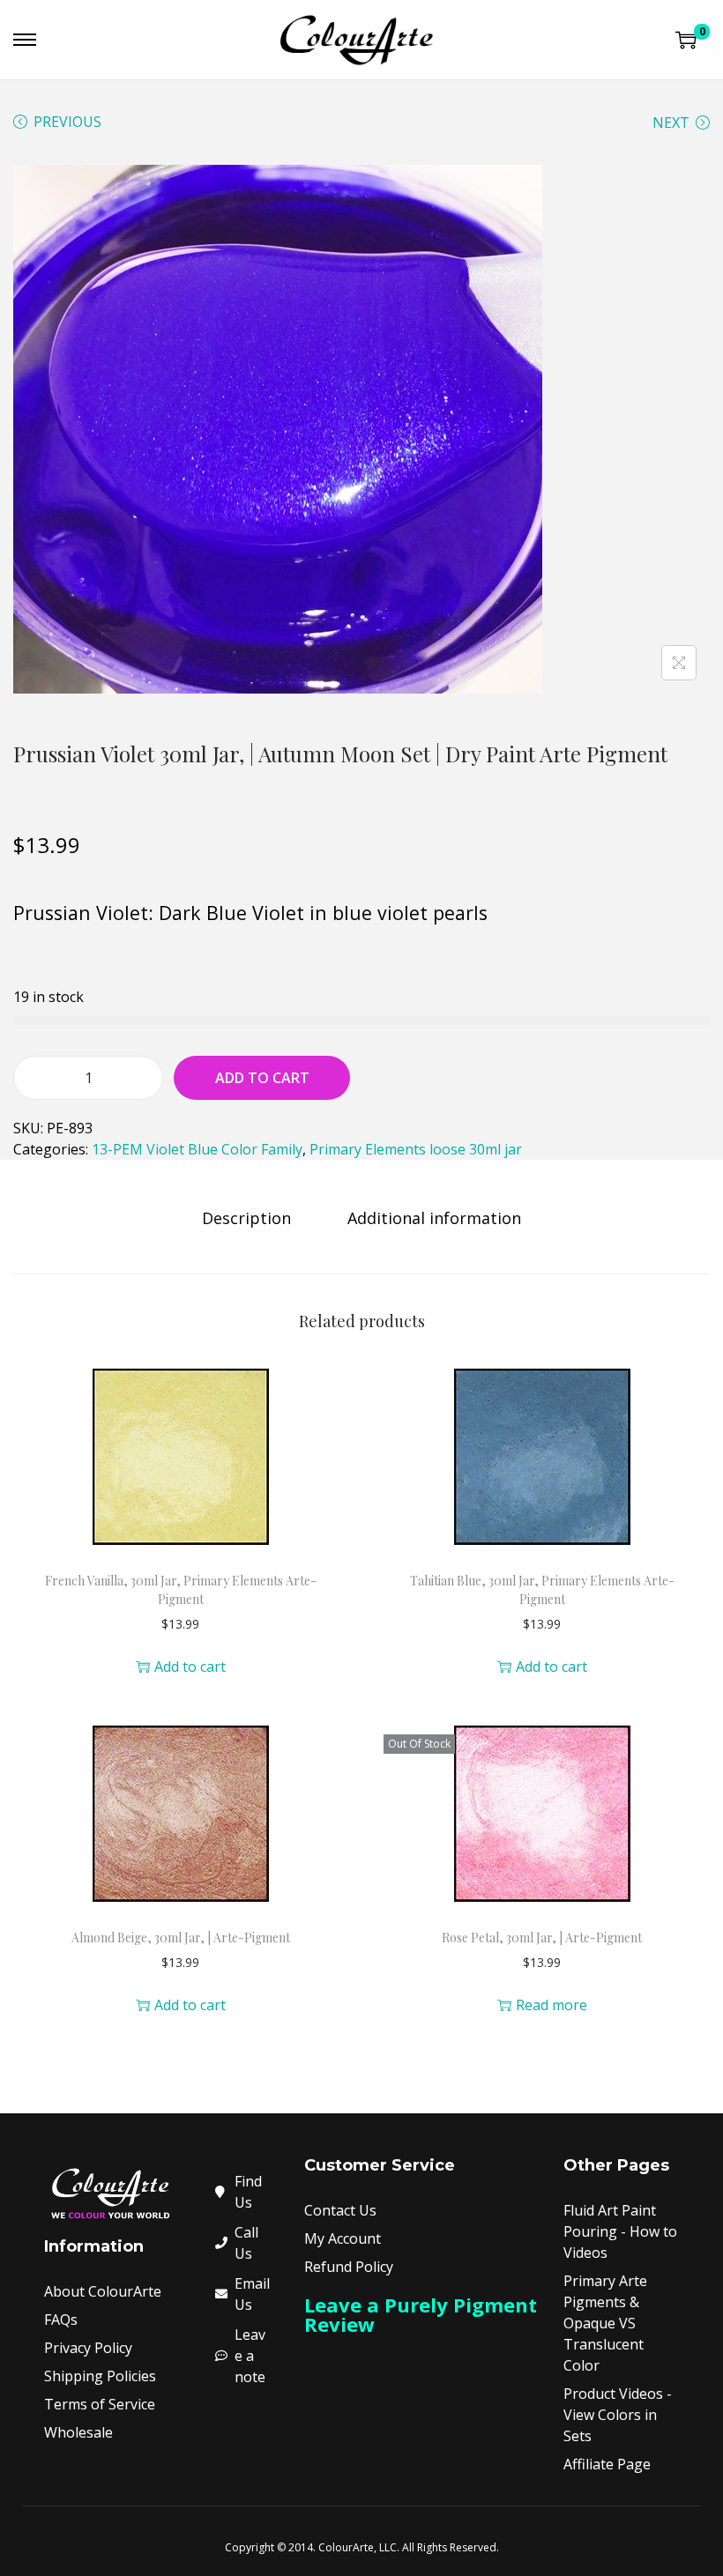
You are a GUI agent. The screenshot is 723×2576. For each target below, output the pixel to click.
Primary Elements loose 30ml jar (416, 1149)
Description (246, 1218)
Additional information (434, 1218)
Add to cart (262, 1078)
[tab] (246, 1218)
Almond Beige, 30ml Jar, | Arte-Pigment (181, 1938)
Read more (552, 2005)
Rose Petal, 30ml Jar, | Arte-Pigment (542, 1938)
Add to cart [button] (190, 1667)
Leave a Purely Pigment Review (421, 2314)
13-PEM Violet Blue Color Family (197, 1149)
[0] (686, 40)
